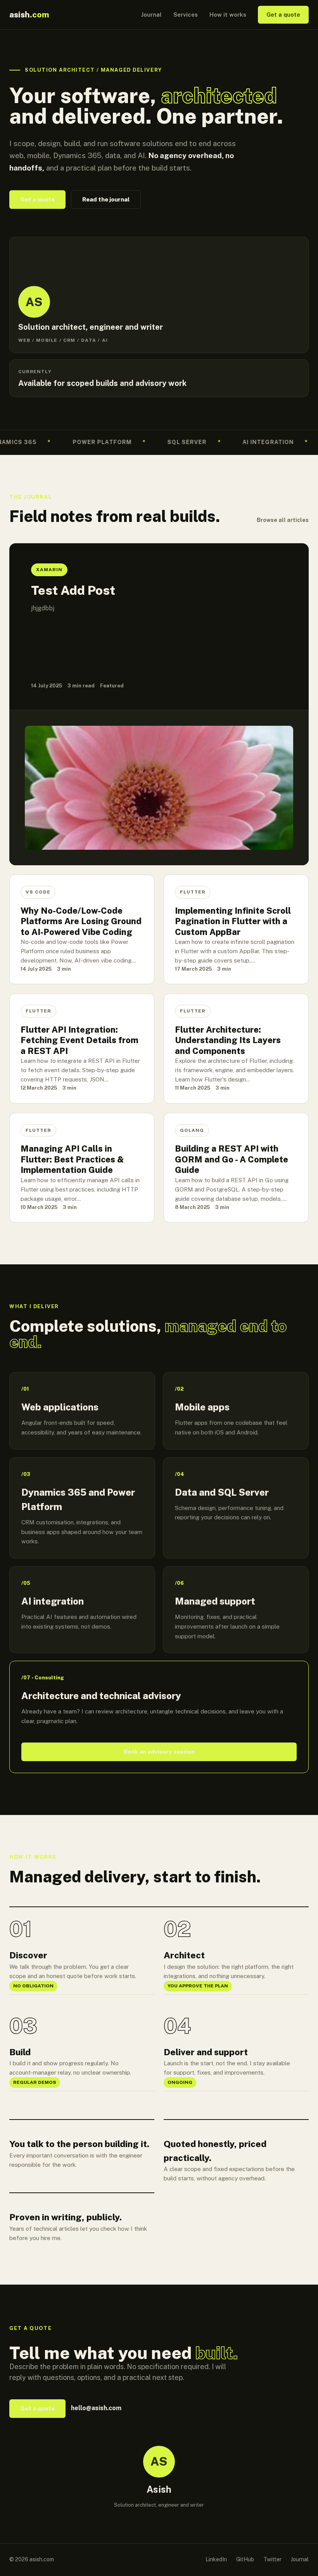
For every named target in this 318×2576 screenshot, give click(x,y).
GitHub (245, 2559)
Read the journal (106, 199)
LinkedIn (216, 2559)
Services (186, 15)
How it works (228, 15)
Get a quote (283, 15)
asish (29, 15)
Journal (151, 15)
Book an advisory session (159, 1752)
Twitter (272, 2559)
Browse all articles (283, 520)
